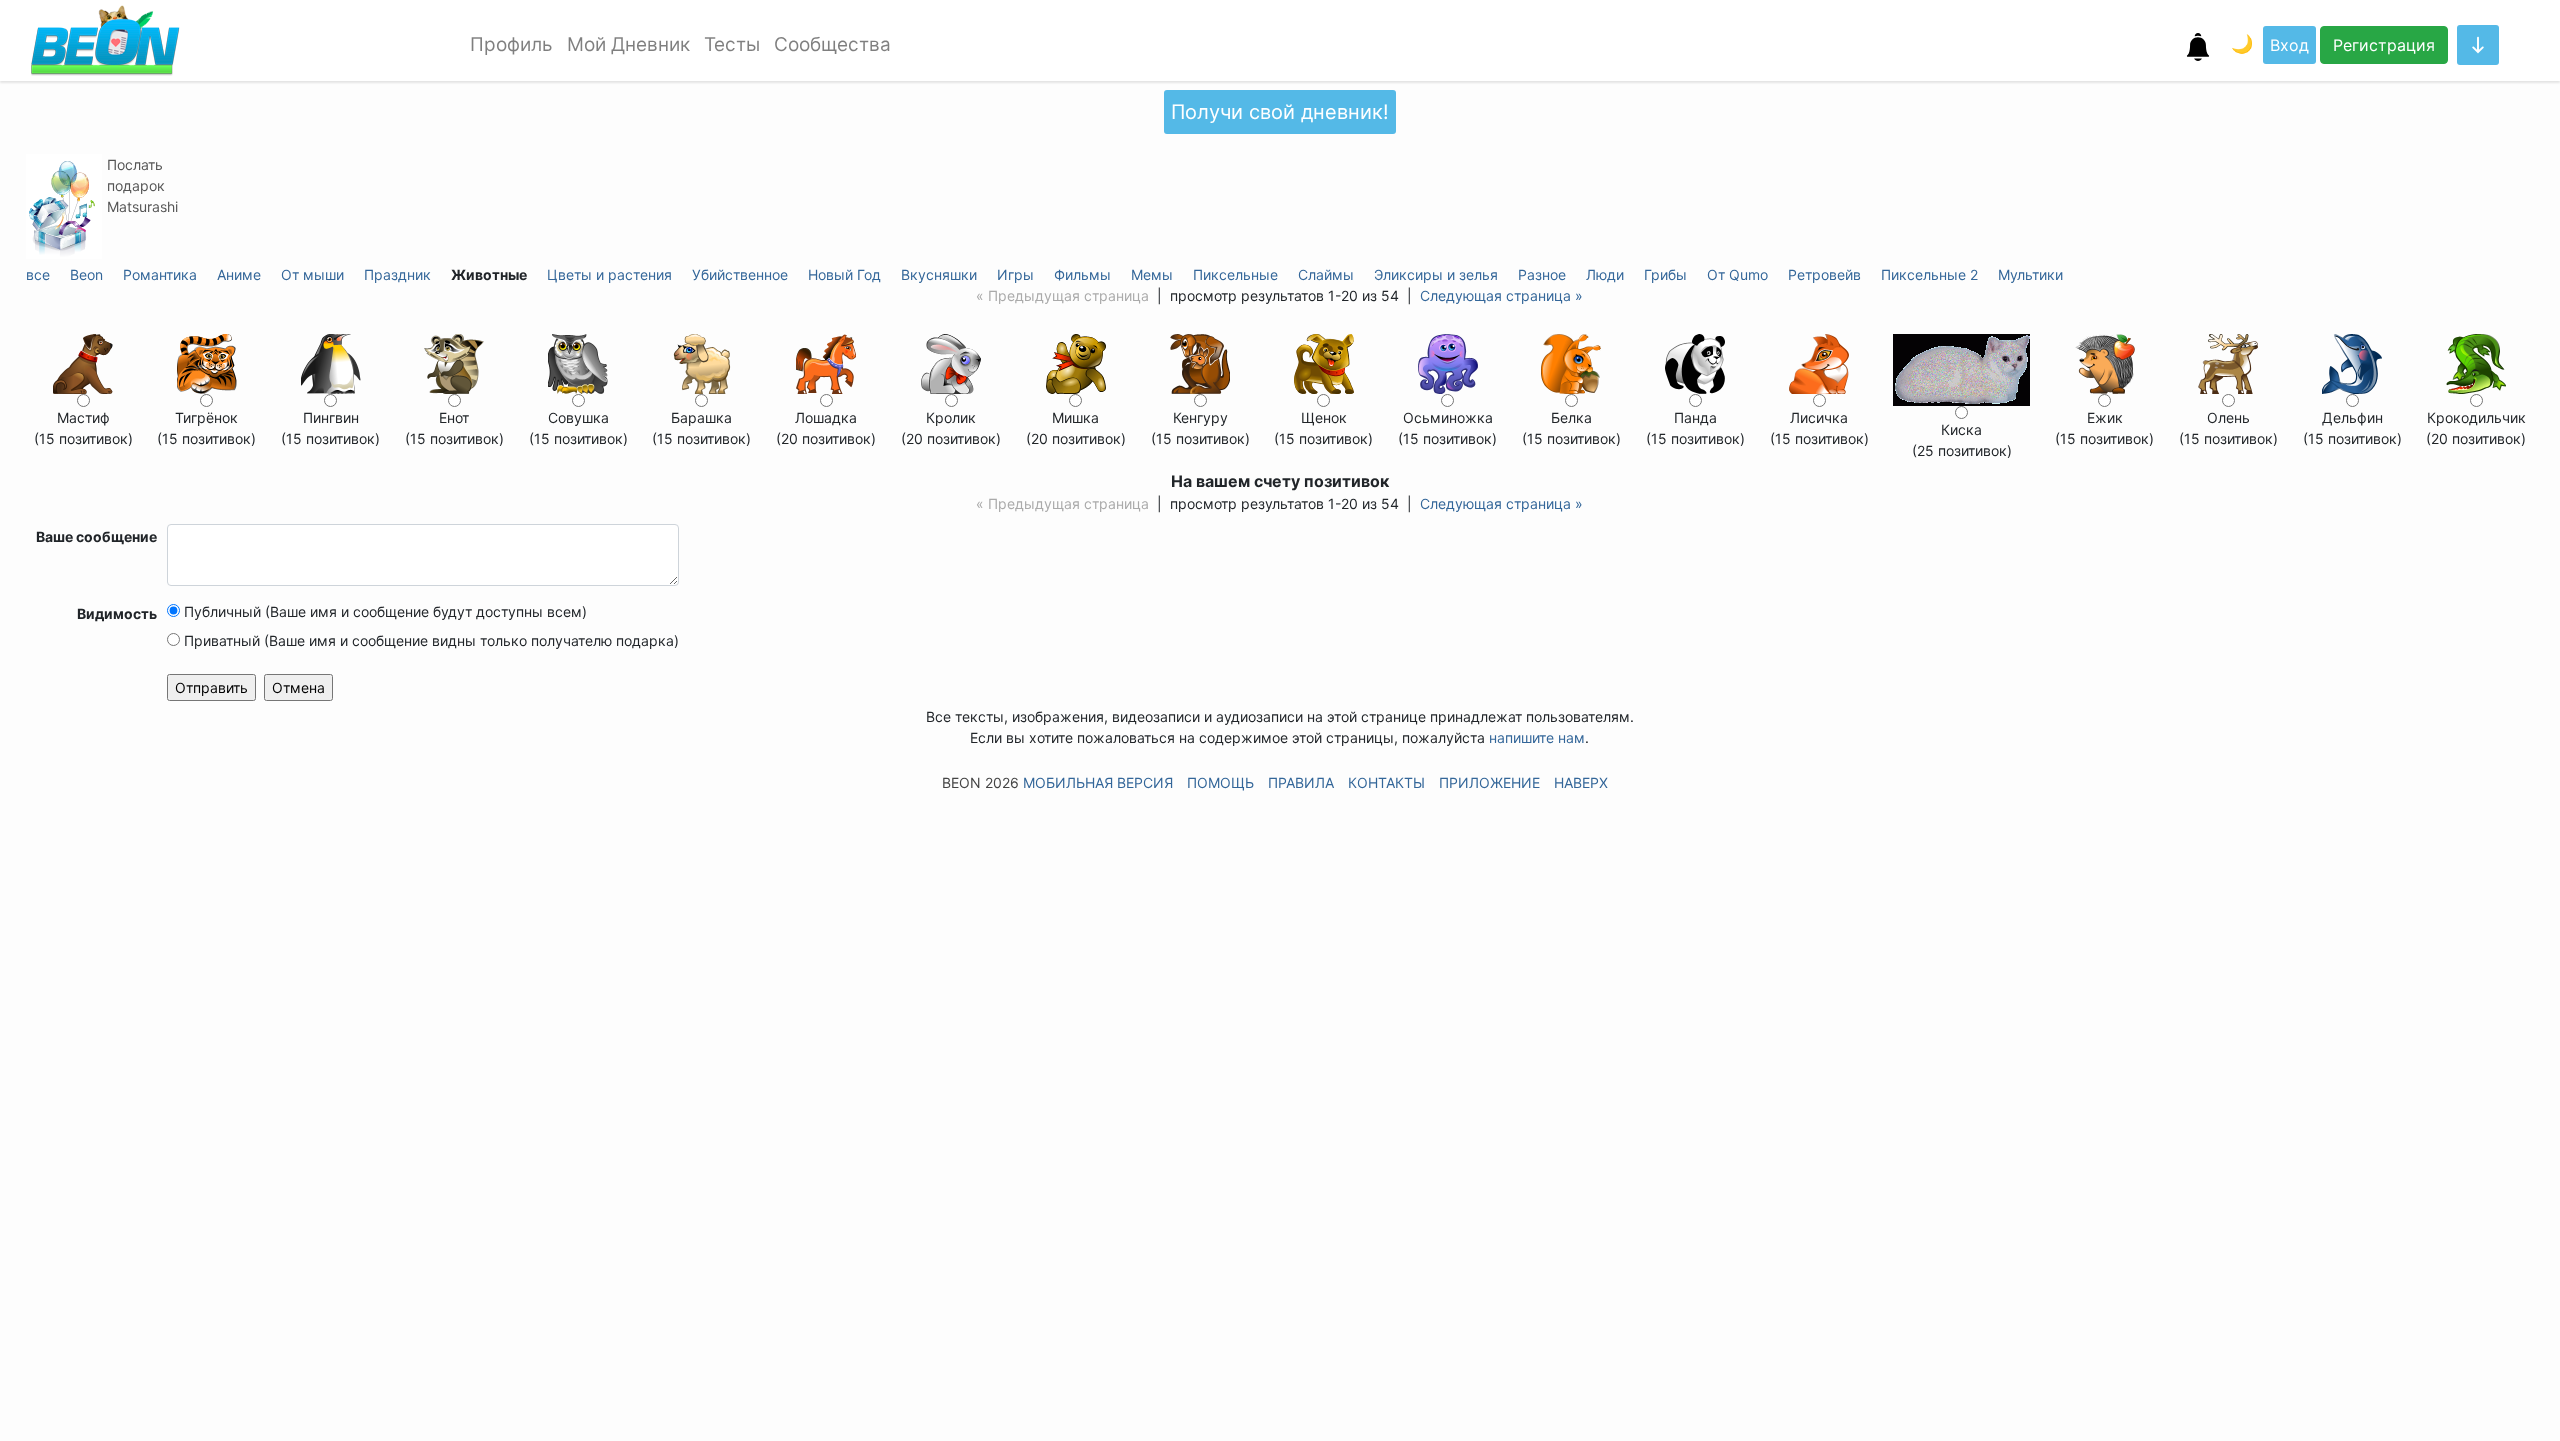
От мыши (312, 274)
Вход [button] (2289, 45)
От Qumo (1737, 274)
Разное (1542, 274)
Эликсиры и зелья (1436, 274)
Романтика (160, 274)
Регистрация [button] (2384, 45)
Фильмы (1082, 274)
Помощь (1220, 782)
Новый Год (844, 274)
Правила (1301, 782)
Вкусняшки (939, 274)
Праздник (397, 274)
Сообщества (832, 44)
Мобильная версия (1098, 782)
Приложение (1489, 782)
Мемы (1152, 274)
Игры (1015, 274)
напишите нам (1537, 737)
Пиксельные (1235, 274)
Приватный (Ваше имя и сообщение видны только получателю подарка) (429, 640)
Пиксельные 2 (1929, 274)
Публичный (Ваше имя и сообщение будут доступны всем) (383, 611)
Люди (1605, 274)
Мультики (2030, 274)
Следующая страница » (1501, 295)
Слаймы (1326, 274)
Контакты (1386, 782)
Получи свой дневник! (1280, 112)
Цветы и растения (609, 274)
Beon (86, 274)
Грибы (1665, 274)
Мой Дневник (628, 44)
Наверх (1581, 782)
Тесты (732, 44)
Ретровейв (1824, 274)
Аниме (239, 274)
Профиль (511, 44)
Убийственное (740, 274)
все (38, 274)
